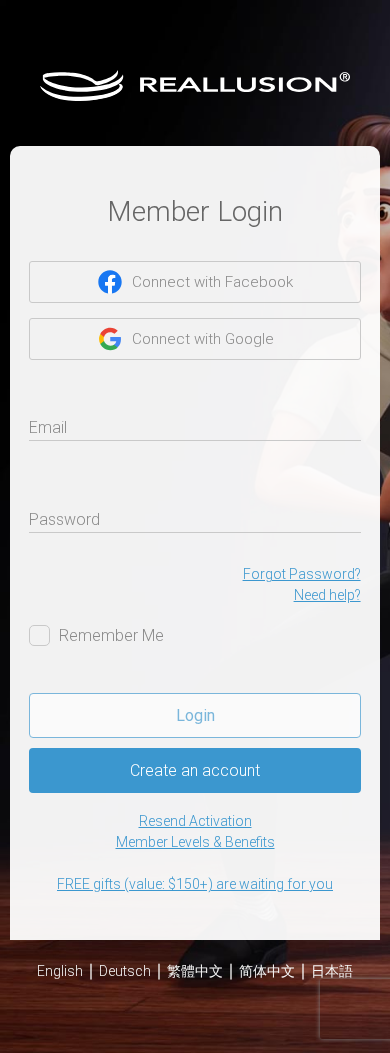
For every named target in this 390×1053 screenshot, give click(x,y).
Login (195, 715)
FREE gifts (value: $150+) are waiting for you (195, 884)
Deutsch (125, 971)
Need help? (327, 595)
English (60, 971)
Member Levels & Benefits (195, 842)
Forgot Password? (302, 574)
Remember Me (111, 635)
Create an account (195, 770)
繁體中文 (195, 971)
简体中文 (267, 971)
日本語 (332, 971)
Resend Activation (195, 821)
